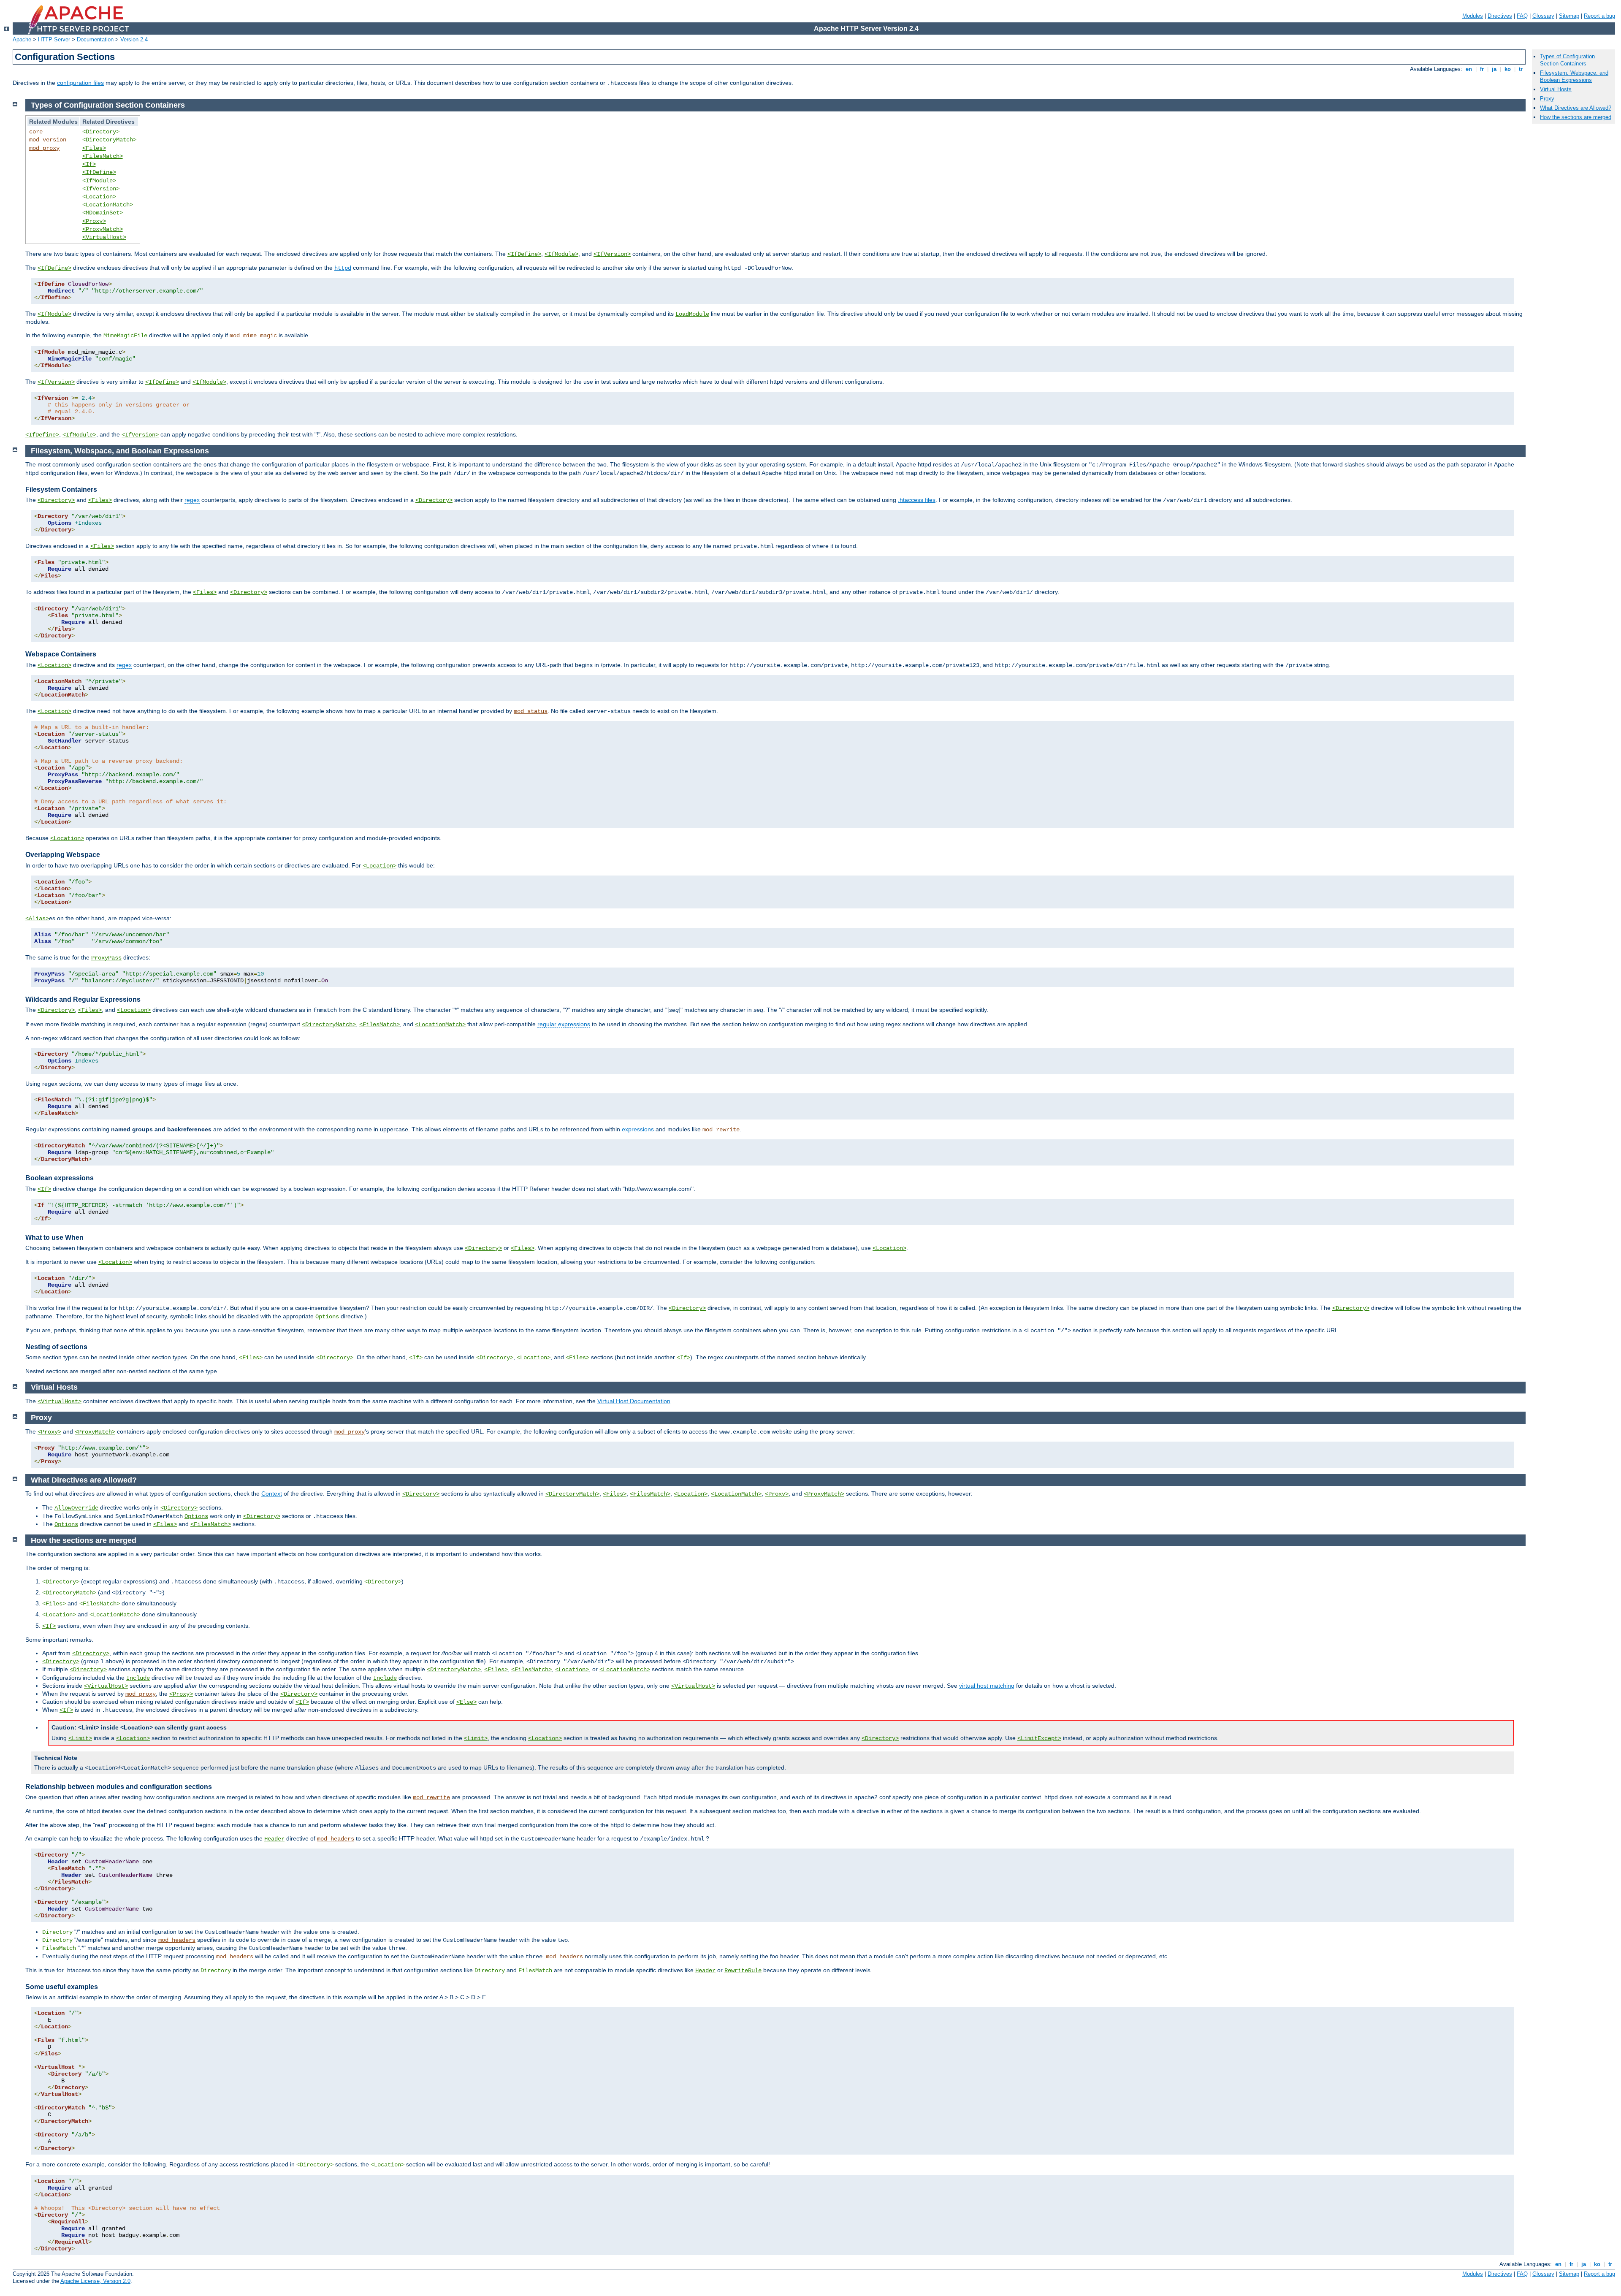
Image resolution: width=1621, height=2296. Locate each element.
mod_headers (336, 1839)
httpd (343, 268)
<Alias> (37, 919)
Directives (1500, 16)
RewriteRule (743, 1971)
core (36, 132)
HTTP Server (54, 39)
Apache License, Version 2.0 (95, 2281)
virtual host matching (987, 1686)
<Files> (94, 148)
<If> (89, 164)
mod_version (48, 140)
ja (1494, 69)
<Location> (99, 197)
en (1469, 69)
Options (327, 1317)
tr (1521, 69)
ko (1508, 69)
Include (138, 1678)
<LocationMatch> (108, 205)
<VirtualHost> (104, 237)
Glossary (1543, 16)
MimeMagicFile (125, 336)
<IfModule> (99, 181)
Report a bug (1599, 16)
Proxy (1547, 99)
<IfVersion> (101, 189)
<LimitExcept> (1039, 1738)
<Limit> (80, 1738)
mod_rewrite (721, 1130)
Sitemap (1569, 16)
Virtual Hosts (1556, 89)
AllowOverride (76, 1508)
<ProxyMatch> (103, 229)
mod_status (531, 711)
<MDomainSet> (103, 213)
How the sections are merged (1576, 117)
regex (192, 500)
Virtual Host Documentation (634, 1401)
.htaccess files (917, 500)
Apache (22, 39)
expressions (638, 1129)
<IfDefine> (99, 172)
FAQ (1522, 16)
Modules (1473, 16)
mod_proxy (44, 148)
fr (1482, 69)
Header (274, 1839)
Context (272, 1494)
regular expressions (564, 1024)
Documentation (95, 39)
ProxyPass (106, 958)
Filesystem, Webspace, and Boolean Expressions (1574, 76)
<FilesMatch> (103, 156)
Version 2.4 (134, 39)
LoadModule (692, 314)
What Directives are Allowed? (1576, 108)
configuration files (80, 83)
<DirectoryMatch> (109, 140)
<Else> (466, 1702)
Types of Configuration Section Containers (1567, 60)
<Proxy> (94, 221)
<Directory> (101, 132)
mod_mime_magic (253, 336)
